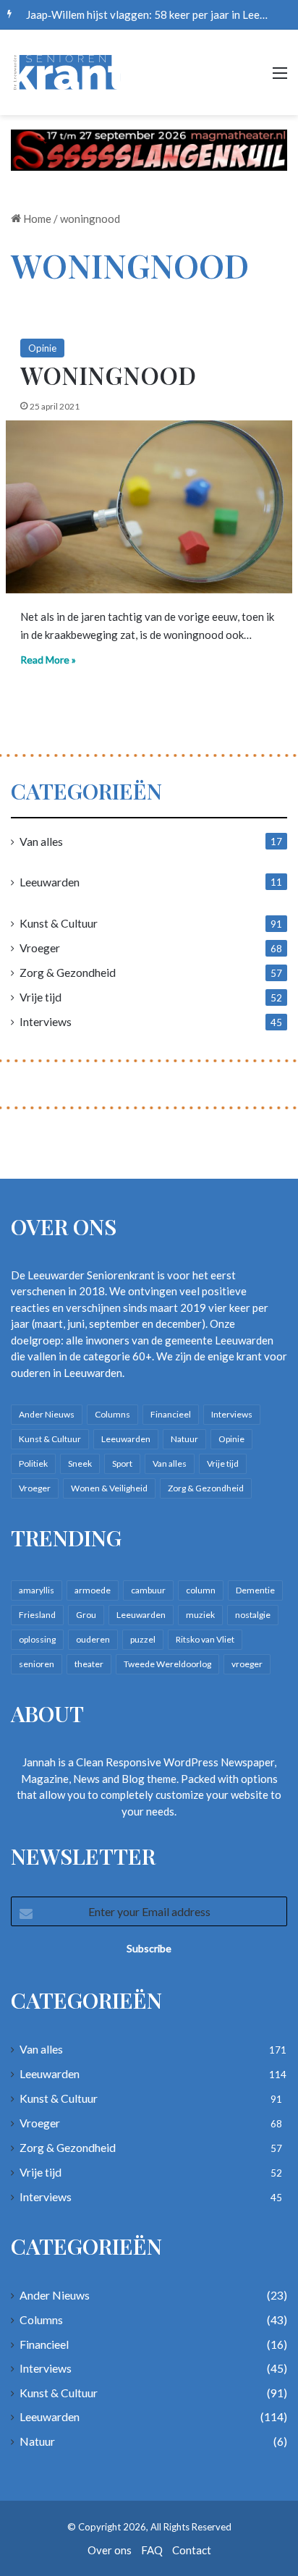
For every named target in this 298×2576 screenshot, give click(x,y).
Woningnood (108, 375)
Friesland (37, 1615)
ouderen (93, 1639)
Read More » (48, 660)
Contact (192, 2550)
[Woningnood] (149, 507)
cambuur (148, 1590)
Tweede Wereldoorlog (167, 1664)
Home (36, 219)
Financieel (171, 1414)
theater (89, 1664)
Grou (86, 1615)
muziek (200, 1615)
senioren (37, 1664)
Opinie (42, 348)
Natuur (184, 1439)
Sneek (80, 1463)
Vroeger (40, 948)
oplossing (37, 1639)
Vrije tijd (41, 997)
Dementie (255, 1590)
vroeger (247, 1664)
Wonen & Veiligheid (109, 1488)
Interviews (46, 1021)
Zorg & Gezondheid (68, 972)
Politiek (33, 1463)
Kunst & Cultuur (59, 923)
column (201, 1590)
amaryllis (37, 1590)
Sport (122, 1463)
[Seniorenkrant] (69, 72)
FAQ (152, 2550)
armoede (93, 1590)
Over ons (110, 2550)
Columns (112, 1414)
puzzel (143, 1639)
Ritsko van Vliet (205, 1639)
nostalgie (253, 1615)
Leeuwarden (50, 882)
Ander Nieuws (47, 1414)
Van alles (41, 841)
